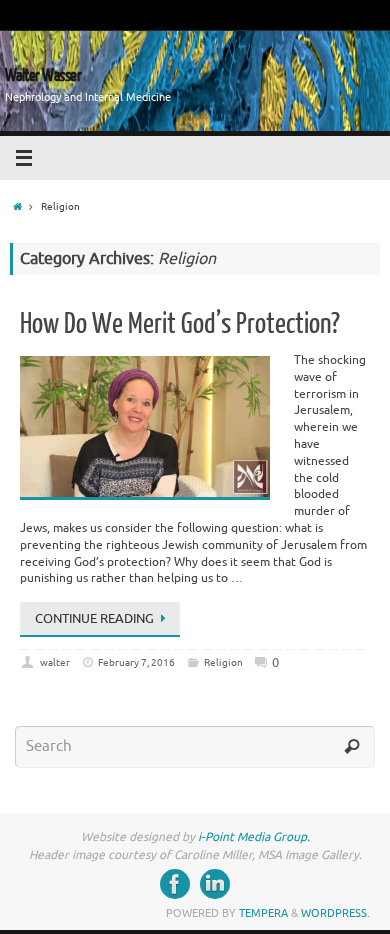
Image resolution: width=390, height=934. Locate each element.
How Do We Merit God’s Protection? (180, 324)
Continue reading (94, 618)
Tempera (263, 913)
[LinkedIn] (215, 884)
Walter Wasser (43, 75)
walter (55, 662)
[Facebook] (175, 884)
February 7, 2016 (136, 662)
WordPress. (335, 913)
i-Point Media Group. (254, 837)
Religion (223, 662)
